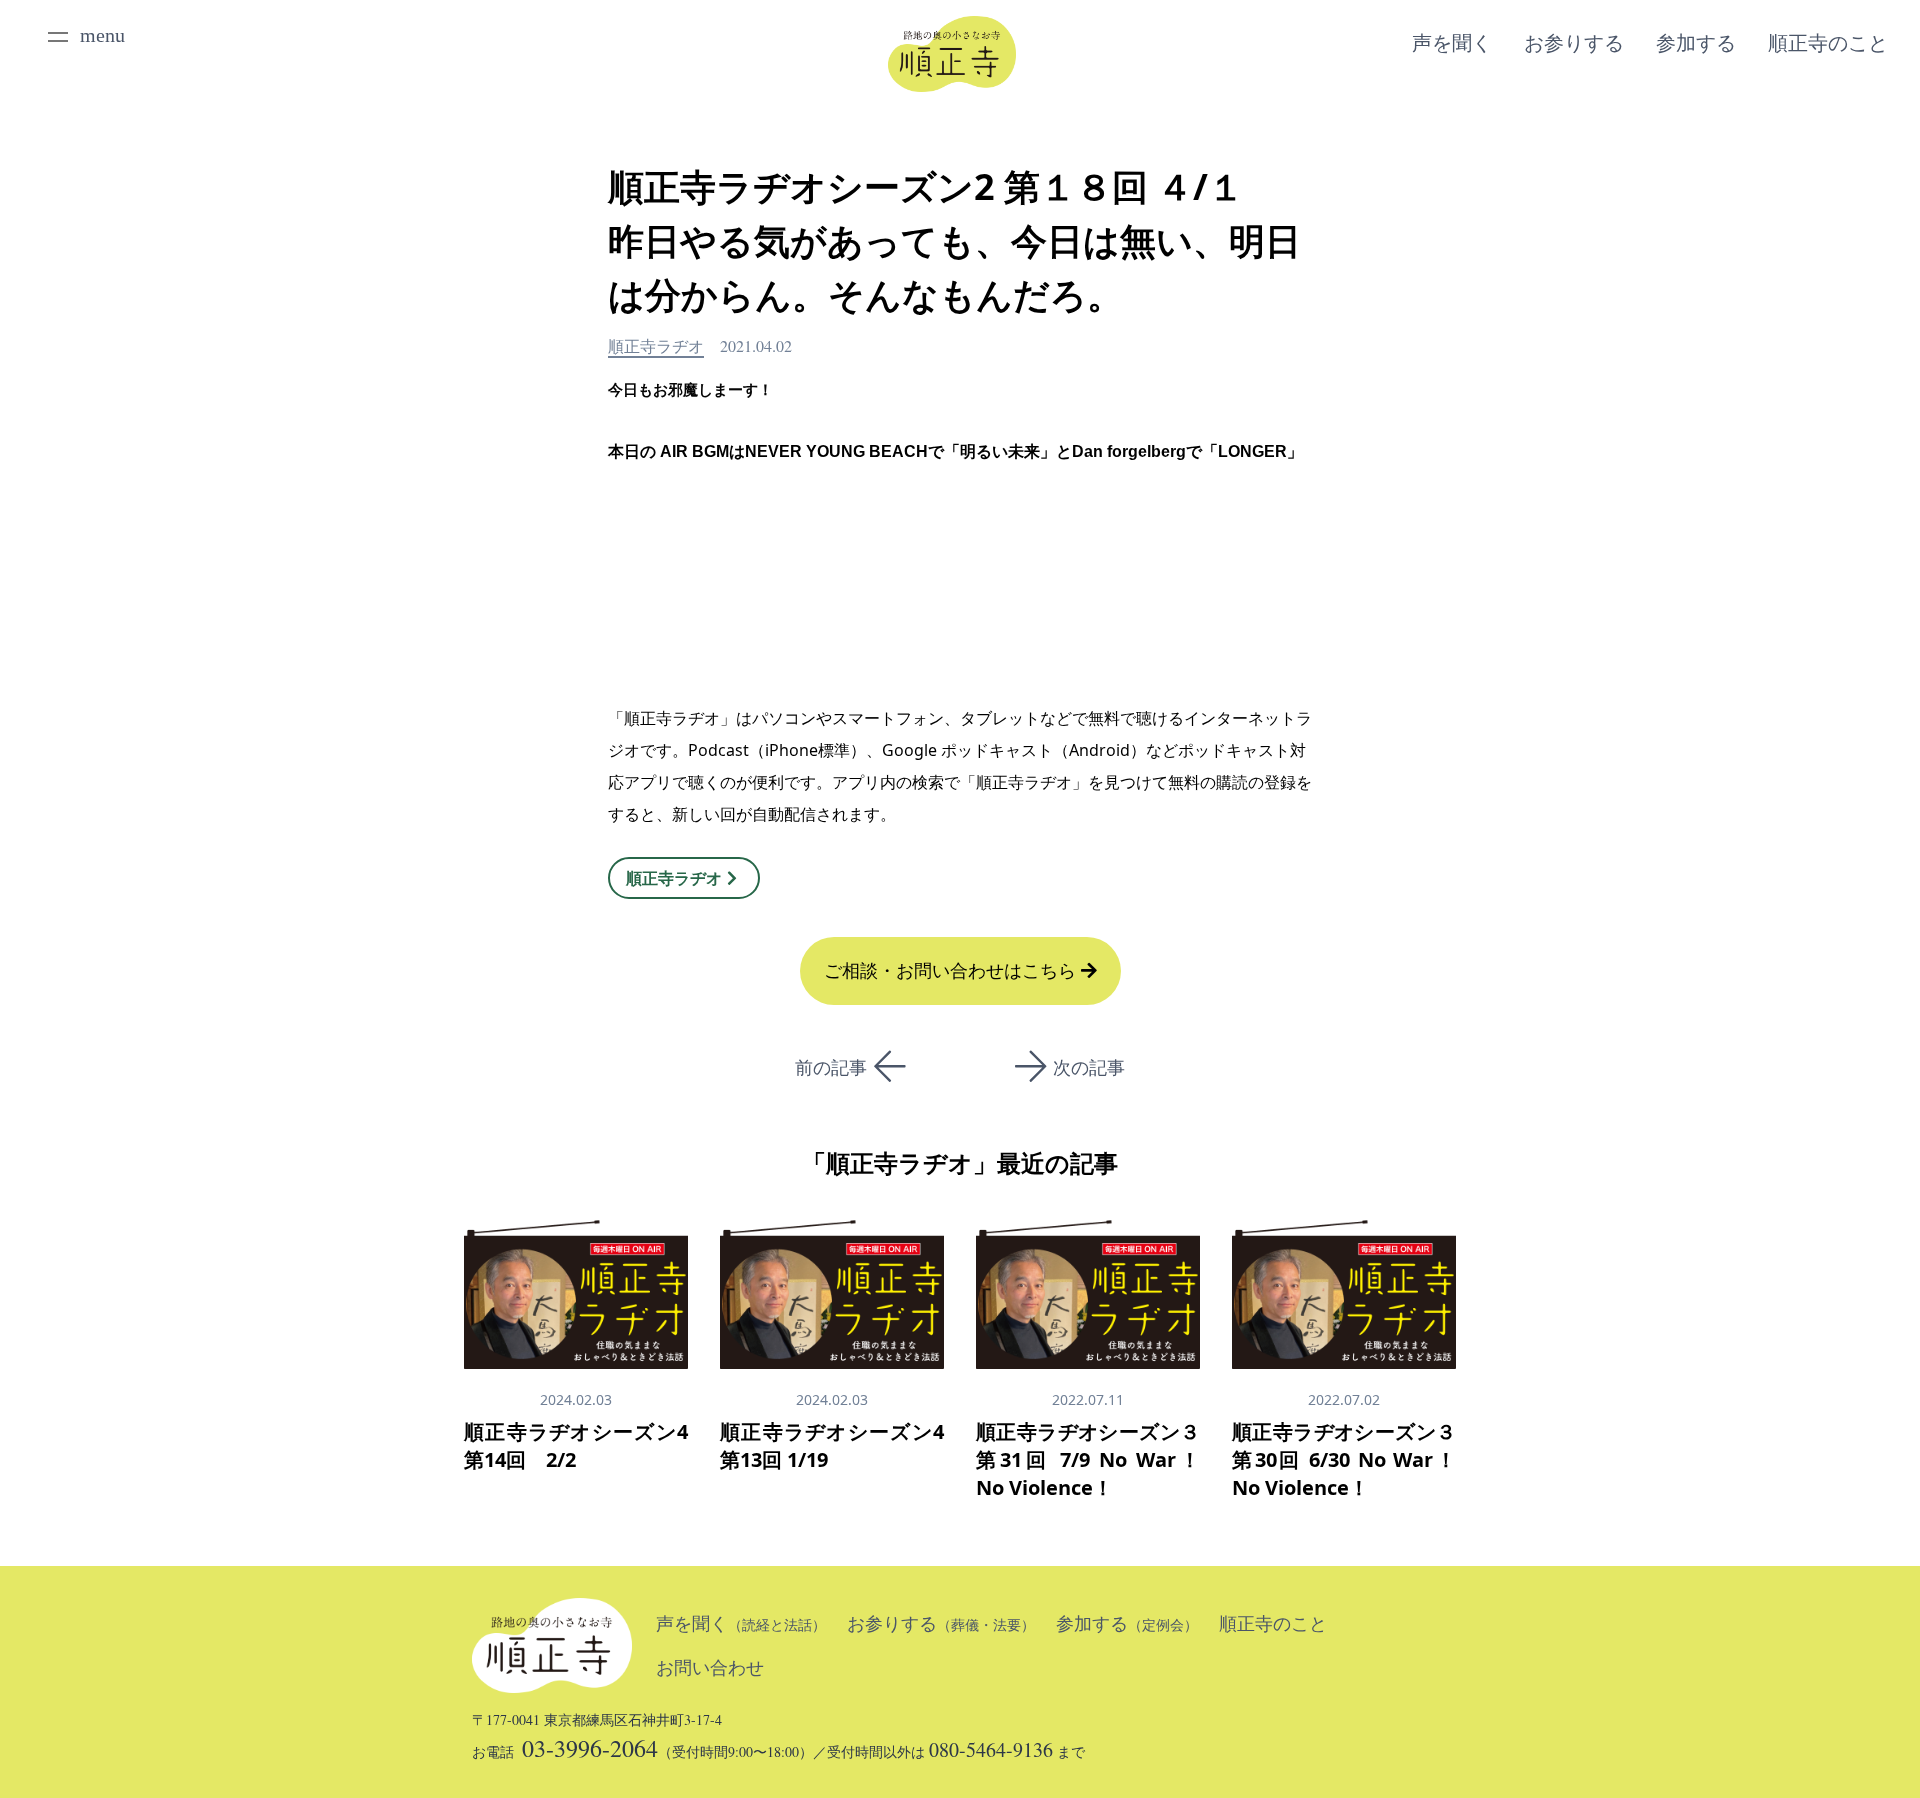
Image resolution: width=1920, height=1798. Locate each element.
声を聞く (1452, 43)
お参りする (1574, 43)
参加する (1696, 43)
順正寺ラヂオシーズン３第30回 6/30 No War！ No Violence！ (1344, 1459)
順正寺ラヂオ (656, 345)
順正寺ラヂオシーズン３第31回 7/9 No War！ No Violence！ (1088, 1459)
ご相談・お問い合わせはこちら (952, 971)
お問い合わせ (710, 1668)
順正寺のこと (1828, 43)
